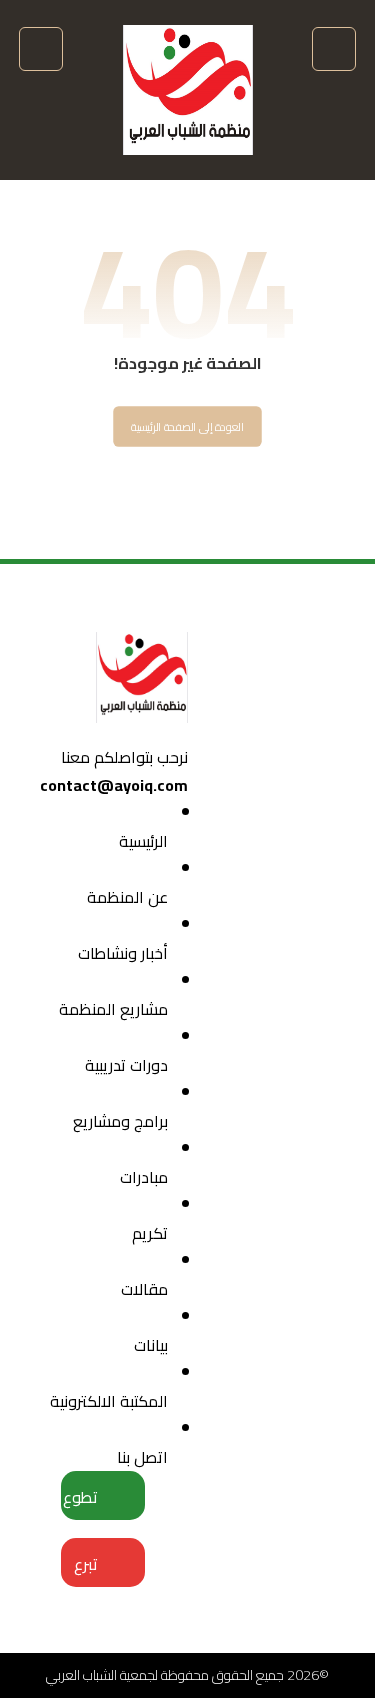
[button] (334, 49)
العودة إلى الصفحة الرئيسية (187, 427)
